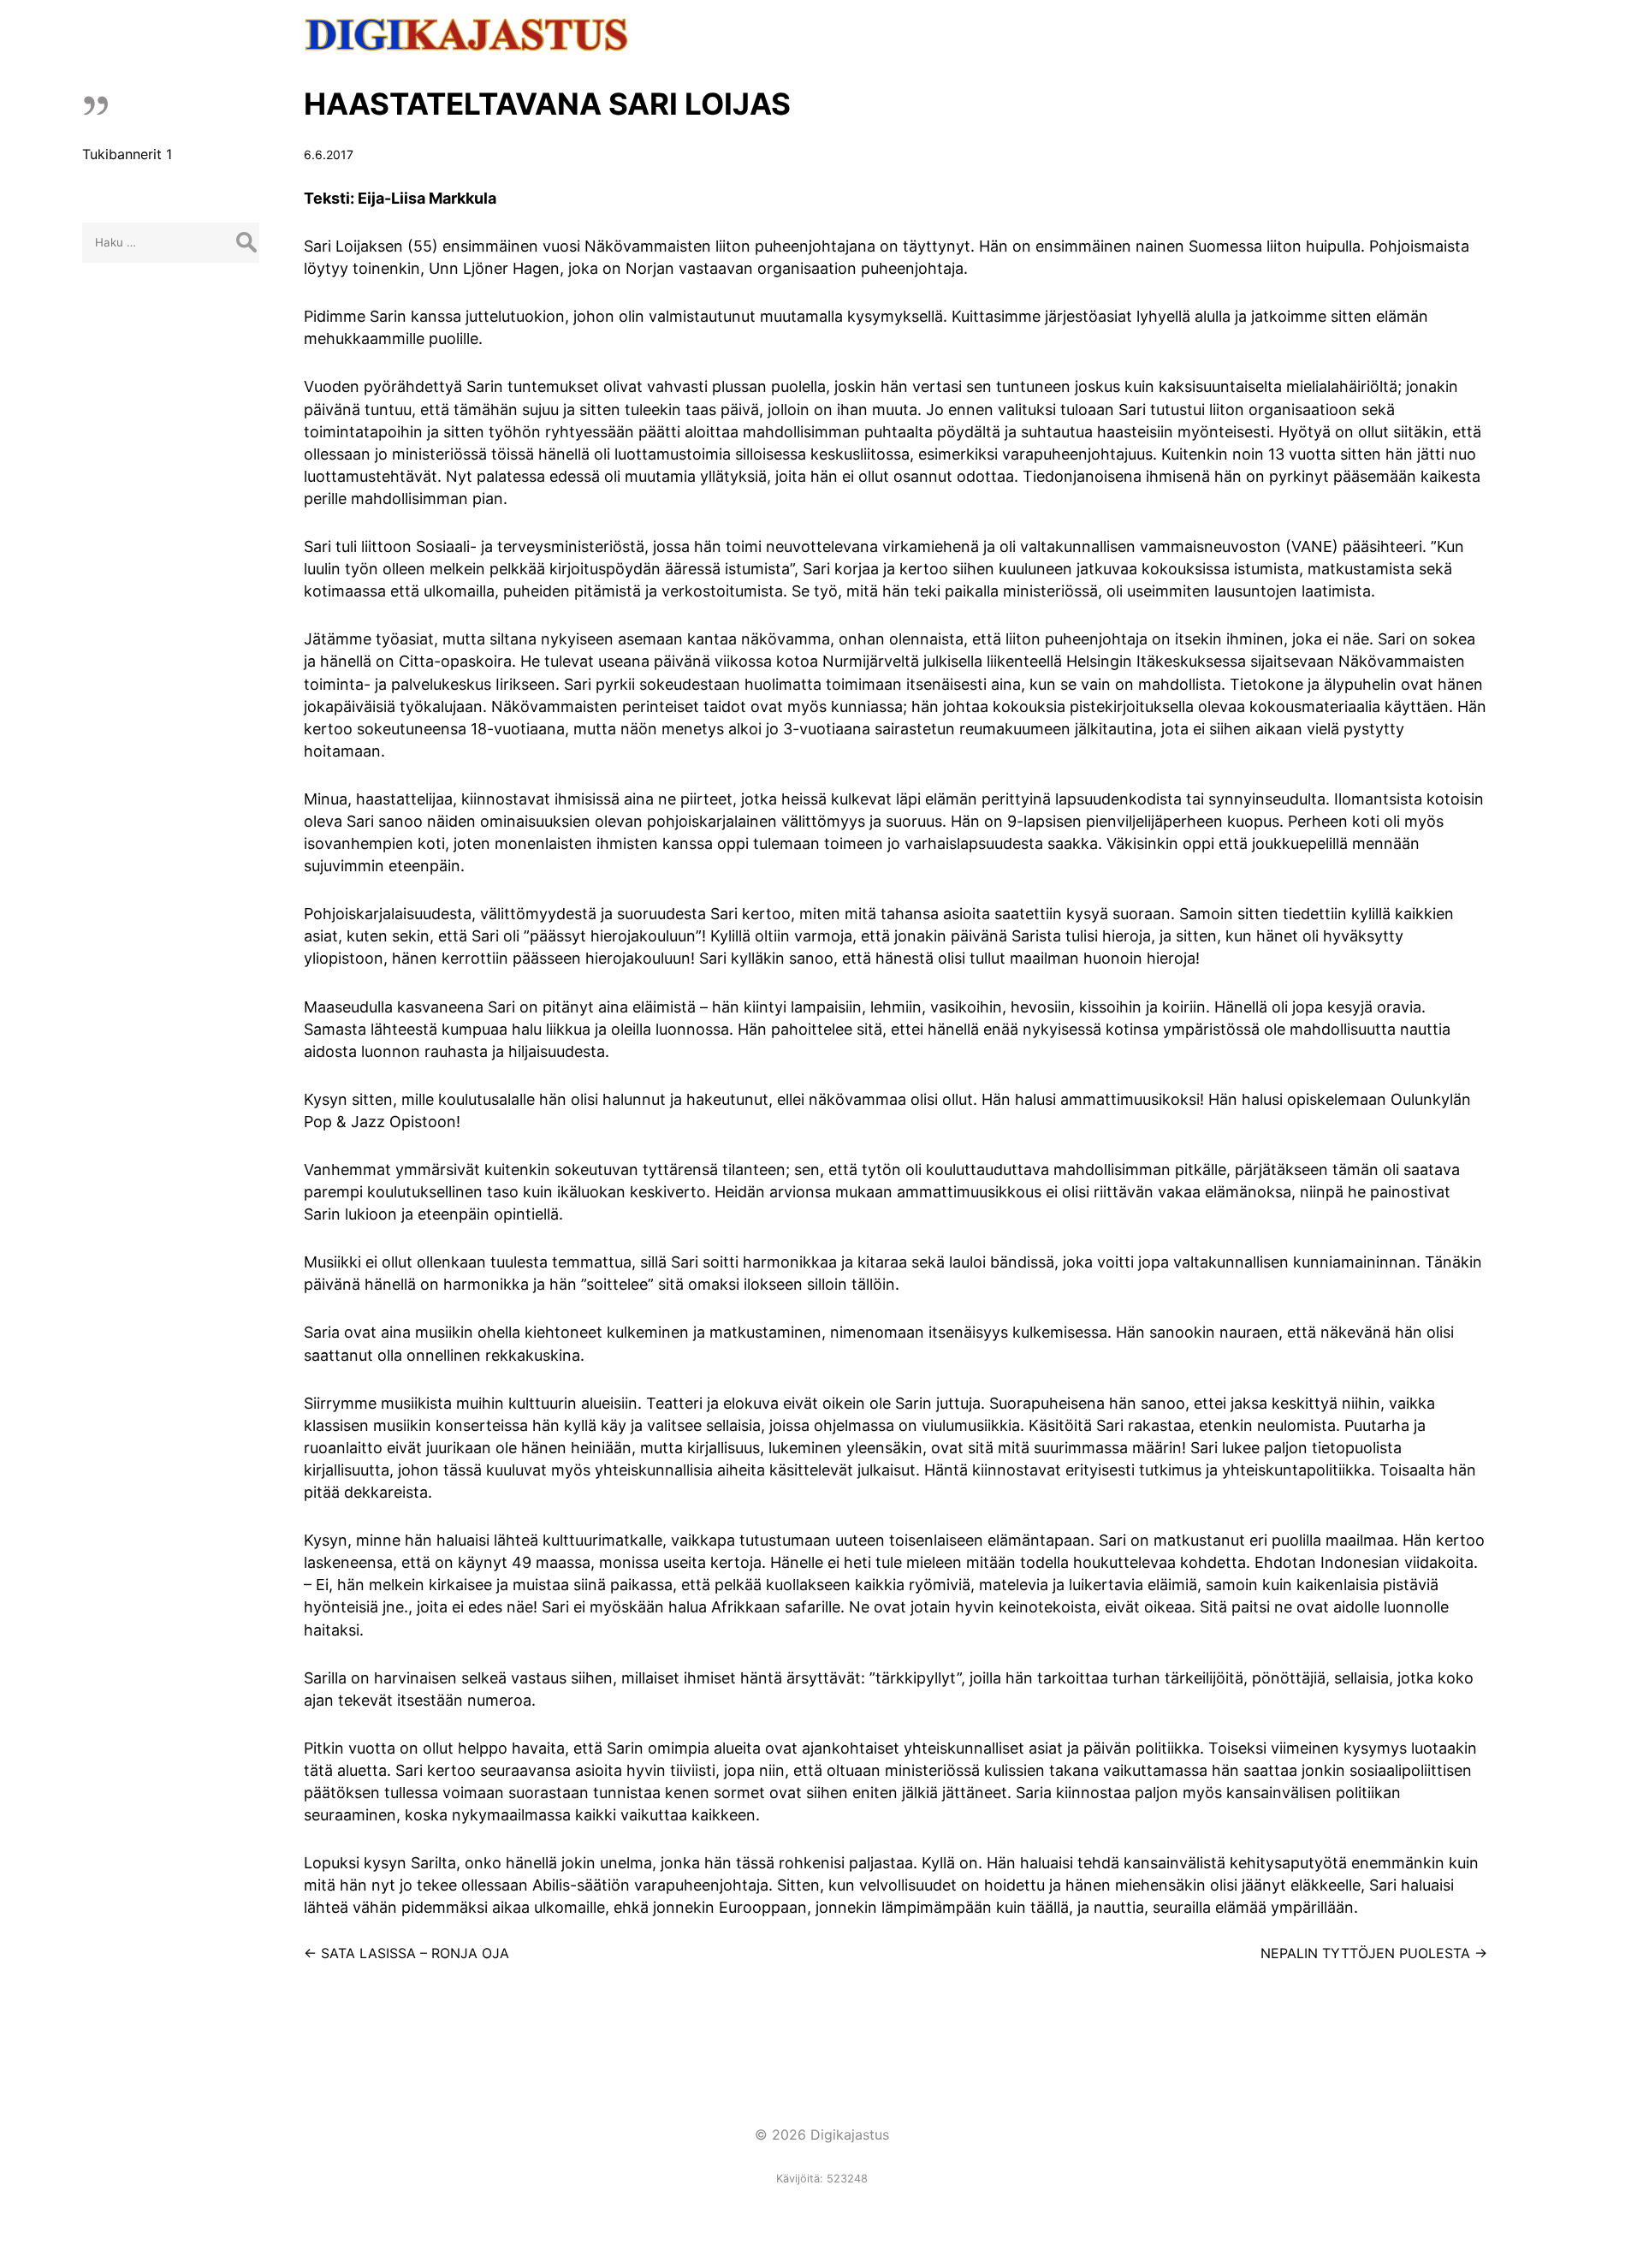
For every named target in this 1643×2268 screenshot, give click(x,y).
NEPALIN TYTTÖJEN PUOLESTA (1374, 1953)
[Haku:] (171, 241)
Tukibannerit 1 (127, 154)
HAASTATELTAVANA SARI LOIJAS (547, 104)
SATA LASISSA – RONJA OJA (406, 1953)
